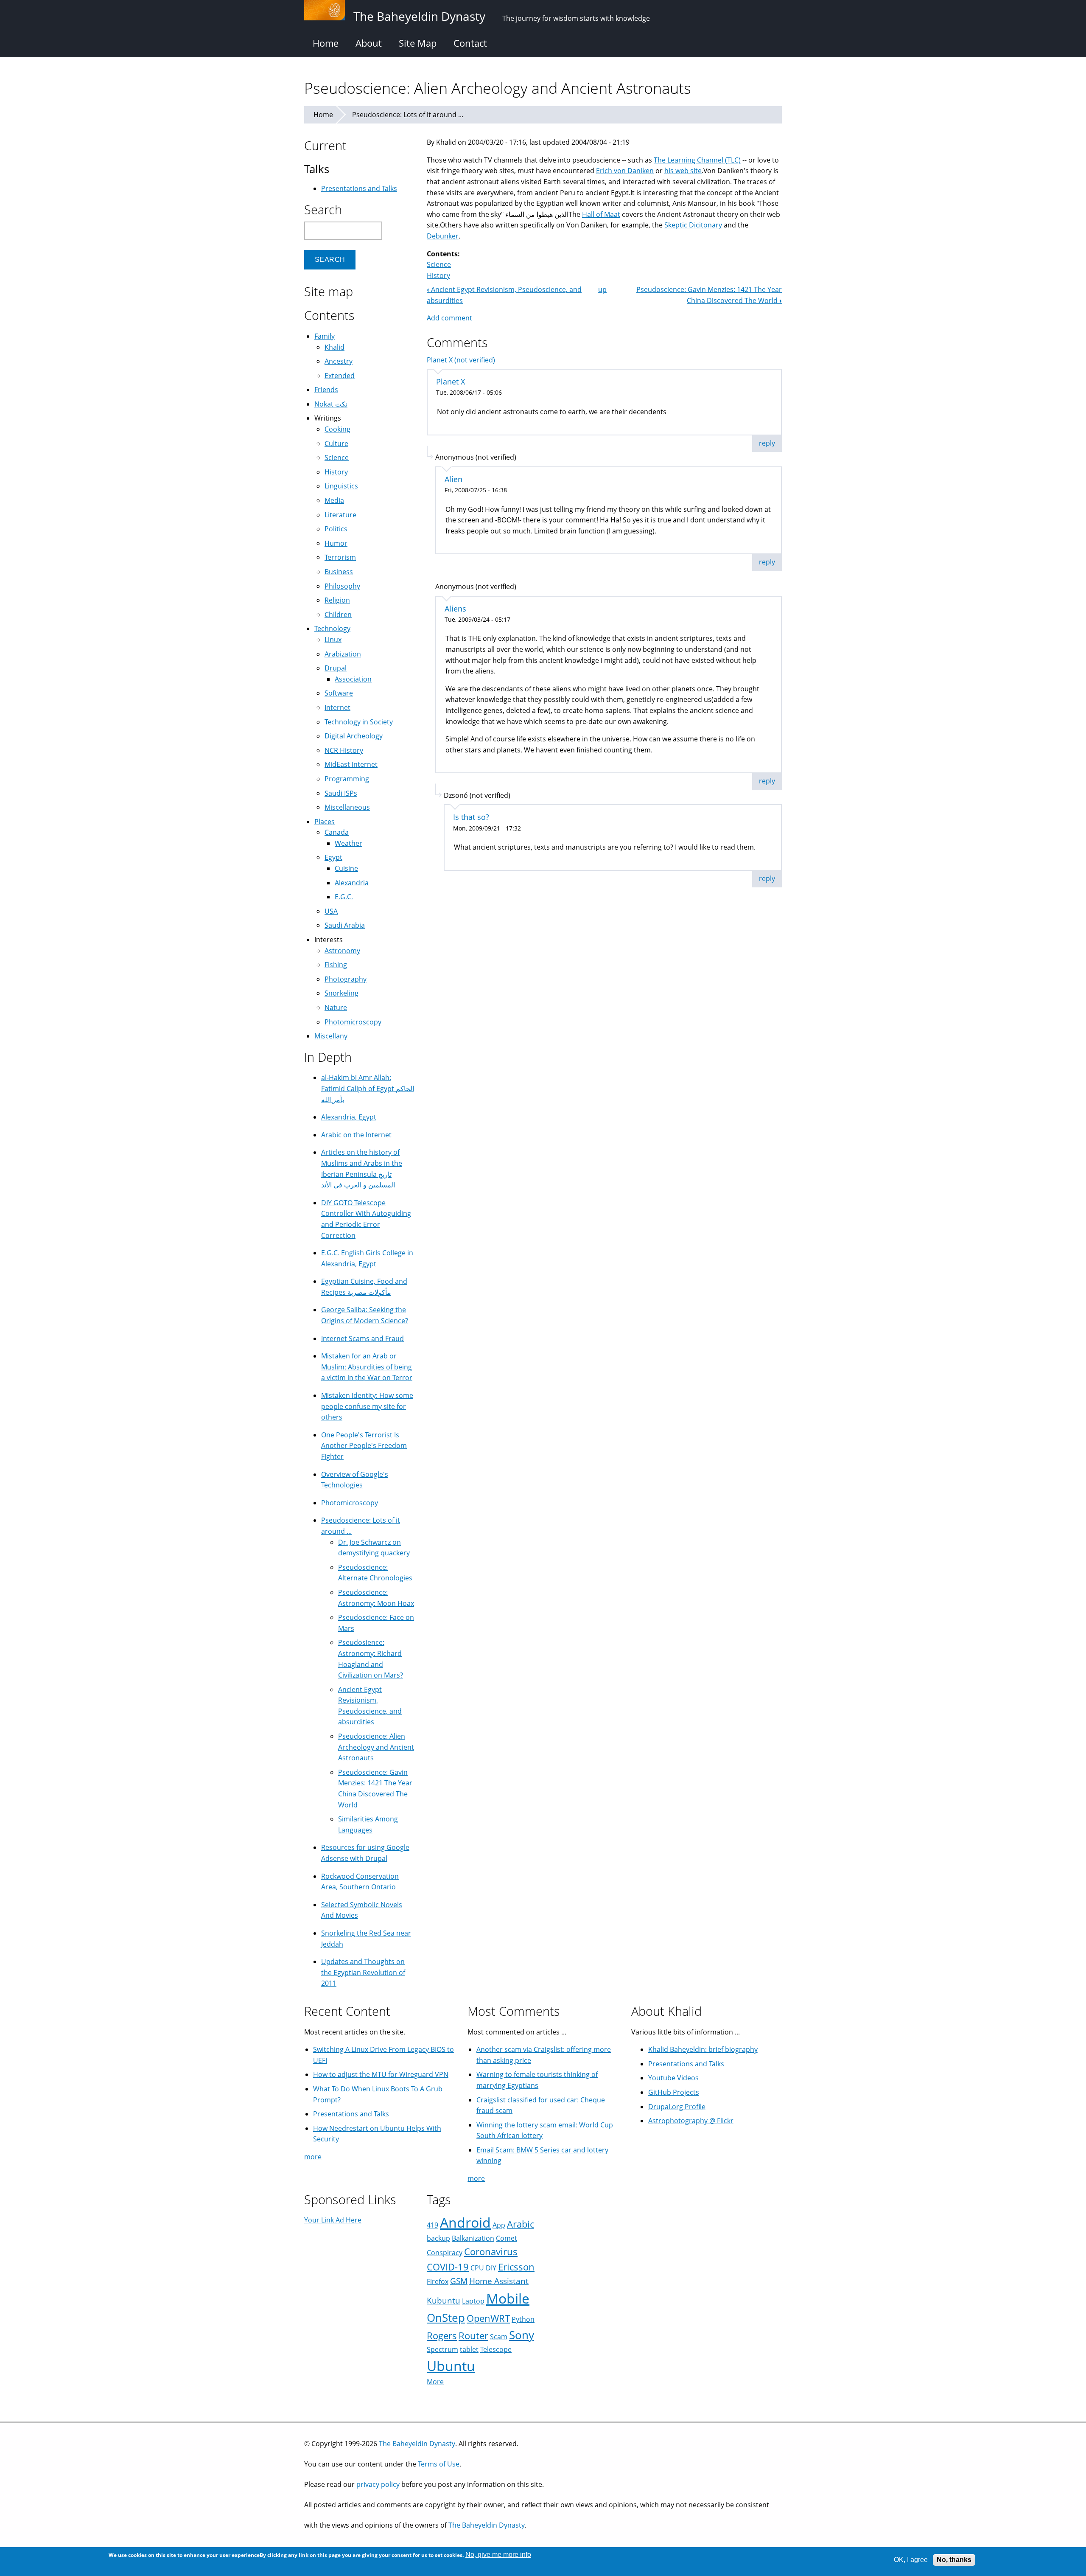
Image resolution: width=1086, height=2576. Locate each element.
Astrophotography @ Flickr (691, 2121)
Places (325, 822)
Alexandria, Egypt (349, 1117)
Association (353, 679)
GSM (459, 2281)
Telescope (496, 2349)
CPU (477, 2268)
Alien (453, 479)
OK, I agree (911, 2560)
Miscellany (331, 1036)
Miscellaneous (347, 807)
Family (325, 336)
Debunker (443, 236)
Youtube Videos (673, 2078)
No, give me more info (498, 2555)
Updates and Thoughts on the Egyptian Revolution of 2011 (363, 1972)
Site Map (418, 43)
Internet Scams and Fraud (362, 1339)
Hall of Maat (601, 214)
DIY (491, 2268)
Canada (337, 832)
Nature (336, 1007)
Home (326, 43)
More (435, 2382)
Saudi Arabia (345, 925)
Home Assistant (499, 2281)
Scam (499, 2337)
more (313, 2157)
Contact (470, 43)
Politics (336, 529)
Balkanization (473, 2238)
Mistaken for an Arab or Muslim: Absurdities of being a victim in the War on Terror (367, 1367)
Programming (347, 779)
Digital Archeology (354, 736)
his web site (683, 171)
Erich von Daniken (625, 171)
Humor (336, 543)
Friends (326, 390)
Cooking (337, 429)
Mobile (508, 2298)
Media (334, 500)
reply (767, 443)
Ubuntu (451, 2366)
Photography (346, 979)
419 (432, 2225)
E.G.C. (344, 897)
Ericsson (516, 2267)
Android (465, 2222)
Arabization (343, 654)
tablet (469, 2349)
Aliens (455, 609)
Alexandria (352, 883)
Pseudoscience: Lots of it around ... (408, 115)
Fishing (336, 965)
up (602, 289)
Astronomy (342, 951)
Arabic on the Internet (356, 1135)
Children (338, 615)
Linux (333, 640)
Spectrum (442, 2349)
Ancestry (339, 361)
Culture (336, 443)
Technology (332, 629)
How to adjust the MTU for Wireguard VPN (381, 2074)
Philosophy (342, 586)
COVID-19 (448, 2267)
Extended (340, 376)
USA (331, 911)
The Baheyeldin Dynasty (417, 2444)
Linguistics (341, 486)
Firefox (438, 2281)
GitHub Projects (674, 2092)
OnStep (446, 2318)
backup (438, 2238)
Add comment (449, 318)
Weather (348, 843)
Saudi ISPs (341, 793)
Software (339, 693)
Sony (522, 2335)
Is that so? (471, 817)
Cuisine (346, 868)
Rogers (442, 2336)
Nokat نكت (331, 404)
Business (339, 572)
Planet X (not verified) (461, 360)
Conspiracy (445, 2253)
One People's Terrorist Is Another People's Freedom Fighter (364, 1446)
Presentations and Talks (359, 188)
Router (473, 2336)
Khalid (334, 347)
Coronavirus (491, 2252)
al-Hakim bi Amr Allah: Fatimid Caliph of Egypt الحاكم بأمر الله (368, 1088)
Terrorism (340, 557)
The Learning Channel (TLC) (697, 160)
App (499, 2225)
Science (439, 264)
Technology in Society (359, 722)
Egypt (333, 857)
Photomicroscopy (353, 1022)
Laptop (473, 2301)
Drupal (336, 668)
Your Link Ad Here (333, 2220)
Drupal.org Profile (677, 2107)
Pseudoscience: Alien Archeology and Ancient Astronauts (376, 1747)
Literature (340, 515)
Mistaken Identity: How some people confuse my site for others (367, 1406)
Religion (337, 600)
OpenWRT (488, 2318)
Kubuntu (444, 2300)
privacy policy (378, 2484)
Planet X (451, 382)
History (438, 275)
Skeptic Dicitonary (693, 225)
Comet (507, 2238)
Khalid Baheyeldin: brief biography (703, 2049)
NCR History (344, 750)
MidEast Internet (351, 764)
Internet (337, 707)
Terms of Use (439, 2464)
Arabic (521, 2224)
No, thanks (954, 2560)
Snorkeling (341, 993)
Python (523, 2319)
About (369, 43)
